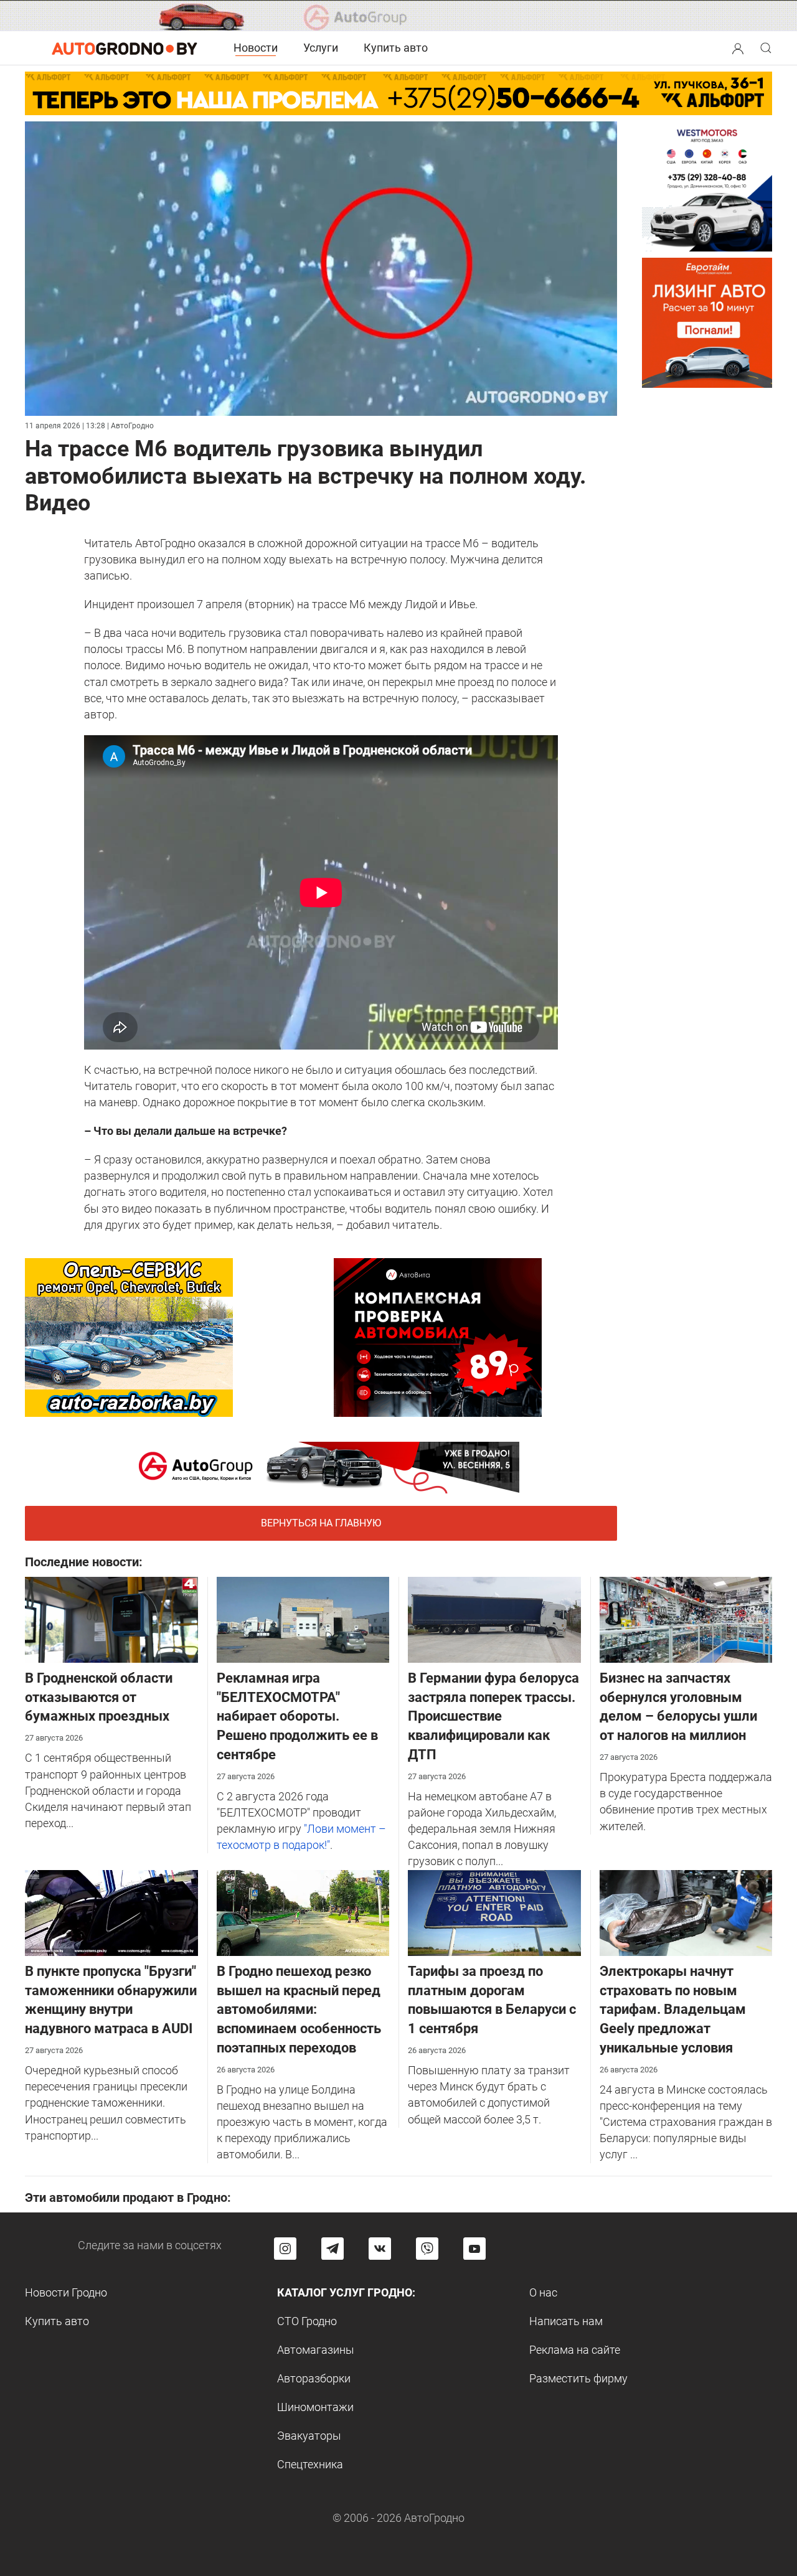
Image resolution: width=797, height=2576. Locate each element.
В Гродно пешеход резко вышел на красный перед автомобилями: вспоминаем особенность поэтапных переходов (299, 2010)
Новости (256, 48)
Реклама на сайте (575, 2350)
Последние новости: (84, 1562)
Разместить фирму (578, 2378)
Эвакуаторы (309, 2436)
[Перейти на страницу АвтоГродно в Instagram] (285, 2249)
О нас (543, 2292)
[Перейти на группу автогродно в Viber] (427, 2249)
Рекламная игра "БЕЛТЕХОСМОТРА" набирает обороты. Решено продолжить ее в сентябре (297, 1716)
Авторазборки (314, 2378)
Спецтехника (310, 2464)
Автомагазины (316, 2350)
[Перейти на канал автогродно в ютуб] (474, 2249)
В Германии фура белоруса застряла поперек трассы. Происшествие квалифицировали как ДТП (493, 1716)
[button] (738, 47)
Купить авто (396, 48)
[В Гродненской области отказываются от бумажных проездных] (111, 1619)
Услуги (321, 48)
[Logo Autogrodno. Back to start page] (125, 48)
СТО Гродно (307, 2321)
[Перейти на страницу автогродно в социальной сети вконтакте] (380, 2249)
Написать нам (566, 2321)
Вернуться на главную (321, 1523)
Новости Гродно (66, 2292)
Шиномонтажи (315, 2407)
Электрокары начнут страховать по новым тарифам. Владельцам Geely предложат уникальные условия (673, 2010)
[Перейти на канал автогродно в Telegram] (332, 2249)
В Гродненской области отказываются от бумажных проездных (99, 1697)
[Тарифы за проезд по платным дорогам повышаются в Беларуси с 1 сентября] (494, 1912)
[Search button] (738, 48)
